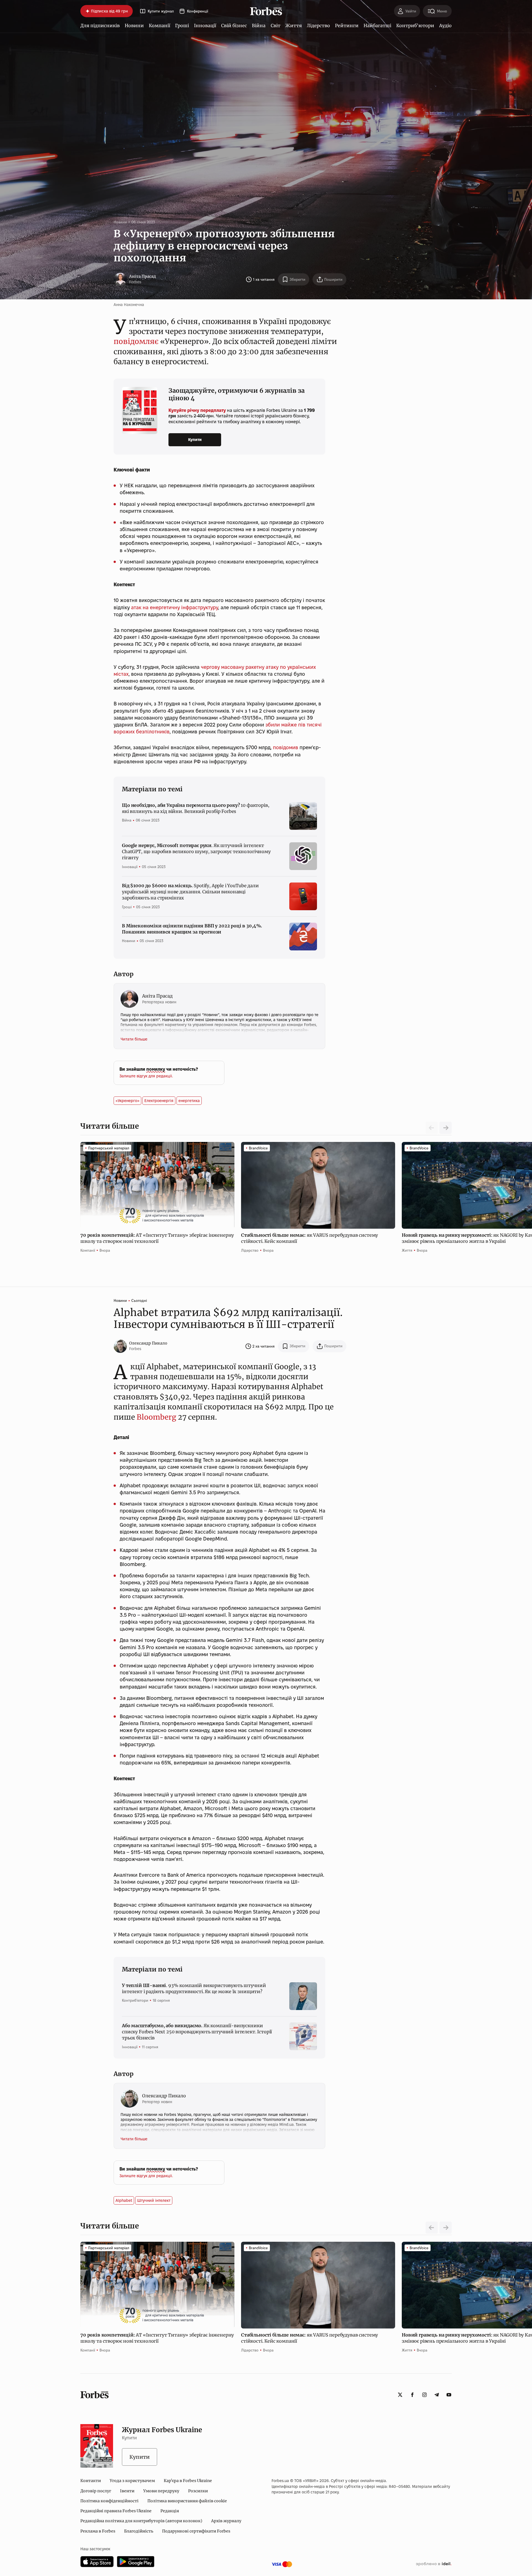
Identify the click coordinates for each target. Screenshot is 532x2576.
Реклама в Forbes (98, 2531)
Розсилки (198, 2491)
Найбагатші (377, 25)
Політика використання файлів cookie (187, 2501)
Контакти (91, 2481)
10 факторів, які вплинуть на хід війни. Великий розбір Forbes (195, 808)
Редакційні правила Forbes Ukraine (116, 2511)
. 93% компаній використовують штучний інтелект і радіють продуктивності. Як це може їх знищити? (194, 1988)
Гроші (182, 25)
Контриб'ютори (415, 25)
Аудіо (445, 25)
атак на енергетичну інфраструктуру (175, 607)
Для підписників (100, 25)
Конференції (198, 11)
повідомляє (136, 341)
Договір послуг (96, 2491)
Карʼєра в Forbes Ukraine (188, 2481)
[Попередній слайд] (432, 2228)
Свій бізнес (234, 25)
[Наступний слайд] (446, 1128)
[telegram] (437, 2395)
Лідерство (318, 25)
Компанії (159, 25)
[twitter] (400, 2395)
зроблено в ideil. (434, 2564)
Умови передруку (161, 2491)
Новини (134, 25)
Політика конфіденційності (109, 2501)
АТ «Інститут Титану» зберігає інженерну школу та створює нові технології (157, 1238)
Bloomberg (156, 1417)
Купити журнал (161, 11)
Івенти (127, 2491)
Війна (259, 25)
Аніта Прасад (143, 276)
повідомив (286, 747)
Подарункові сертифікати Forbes (196, 2531)
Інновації (205, 25)
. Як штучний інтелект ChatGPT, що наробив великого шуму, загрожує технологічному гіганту (196, 852)
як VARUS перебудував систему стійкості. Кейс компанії (310, 1238)
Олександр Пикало (148, 1343)
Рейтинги (347, 25)
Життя (294, 25)
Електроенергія (159, 1101)
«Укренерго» (127, 1101)
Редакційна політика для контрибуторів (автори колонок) (141, 2521)
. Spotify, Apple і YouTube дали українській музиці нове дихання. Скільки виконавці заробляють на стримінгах (190, 892)
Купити (195, 440)
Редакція (170, 2511)
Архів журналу (226, 2521)
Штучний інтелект (154, 2200)
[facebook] (412, 2395)
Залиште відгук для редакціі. (146, 1076)
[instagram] (424, 2395)
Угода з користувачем (132, 2481)
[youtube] (449, 2395)
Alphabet (124, 2200)
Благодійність (139, 2531)
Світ (276, 25)
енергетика (189, 1101)
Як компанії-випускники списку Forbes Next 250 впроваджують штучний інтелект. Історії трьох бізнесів (197, 2032)
